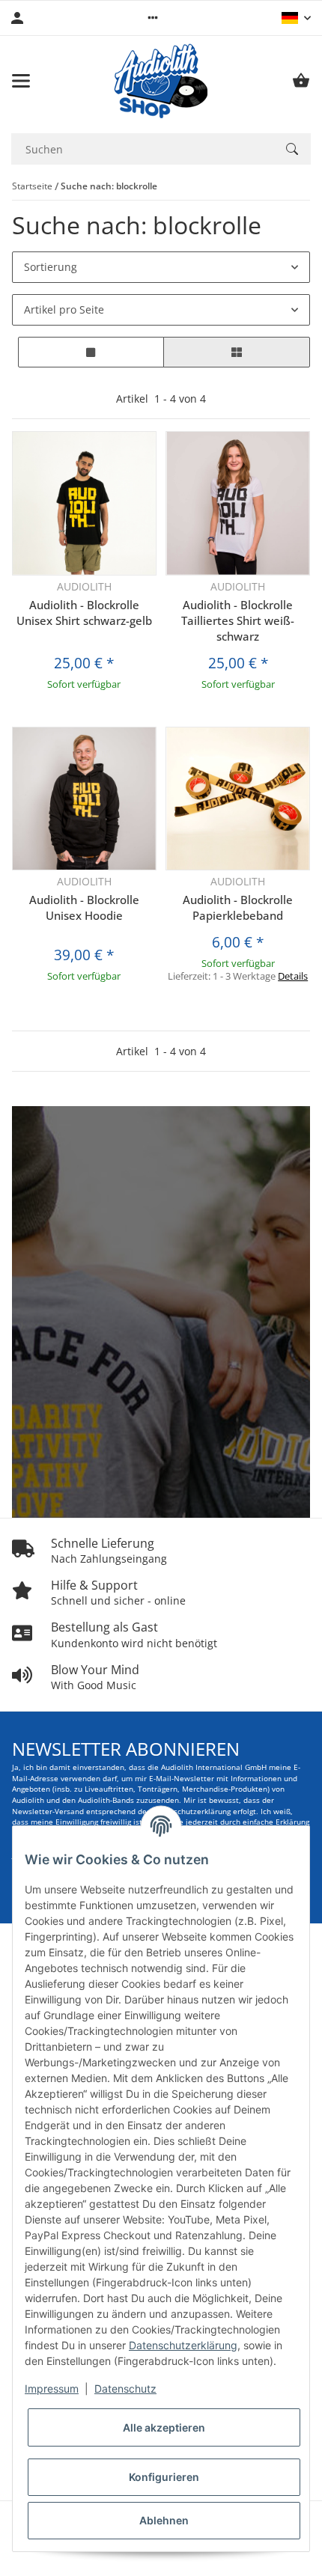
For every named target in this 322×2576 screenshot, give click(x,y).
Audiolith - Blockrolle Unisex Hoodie (84, 907)
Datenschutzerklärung (183, 2345)
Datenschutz (125, 2389)
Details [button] (293, 976)
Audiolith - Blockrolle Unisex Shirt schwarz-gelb (84, 613)
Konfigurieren (164, 2477)
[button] (153, 18)
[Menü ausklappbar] (21, 81)
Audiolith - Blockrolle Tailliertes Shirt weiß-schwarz (238, 620)
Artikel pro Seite (64, 309)
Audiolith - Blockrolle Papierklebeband (238, 907)
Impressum (52, 2389)
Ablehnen (164, 2520)
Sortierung (51, 267)
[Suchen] (292, 149)
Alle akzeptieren (164, 2427)
